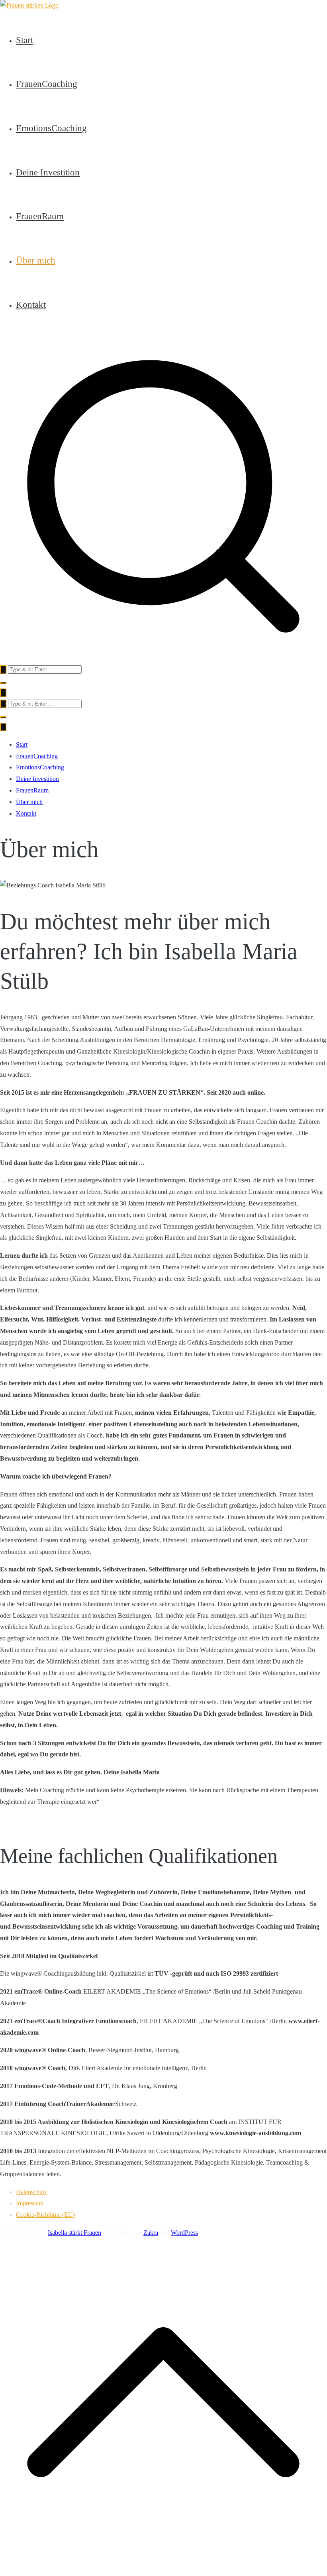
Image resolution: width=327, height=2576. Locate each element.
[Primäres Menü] (3, 693)
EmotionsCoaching (51, 128)
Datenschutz (31, 2192)
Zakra (151, 2233)
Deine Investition (48, 172)
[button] (3, 683)
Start (24, 40)
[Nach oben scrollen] (163, 2563)
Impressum (30, 2203)
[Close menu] (3, 727)
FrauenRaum (40, 216)
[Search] (3, 670)
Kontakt (31, 305)
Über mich (36, 260)
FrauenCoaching (47, 84)
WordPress (184, 2233)
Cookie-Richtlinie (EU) (45, 2215)
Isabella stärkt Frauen (74, 2233)
